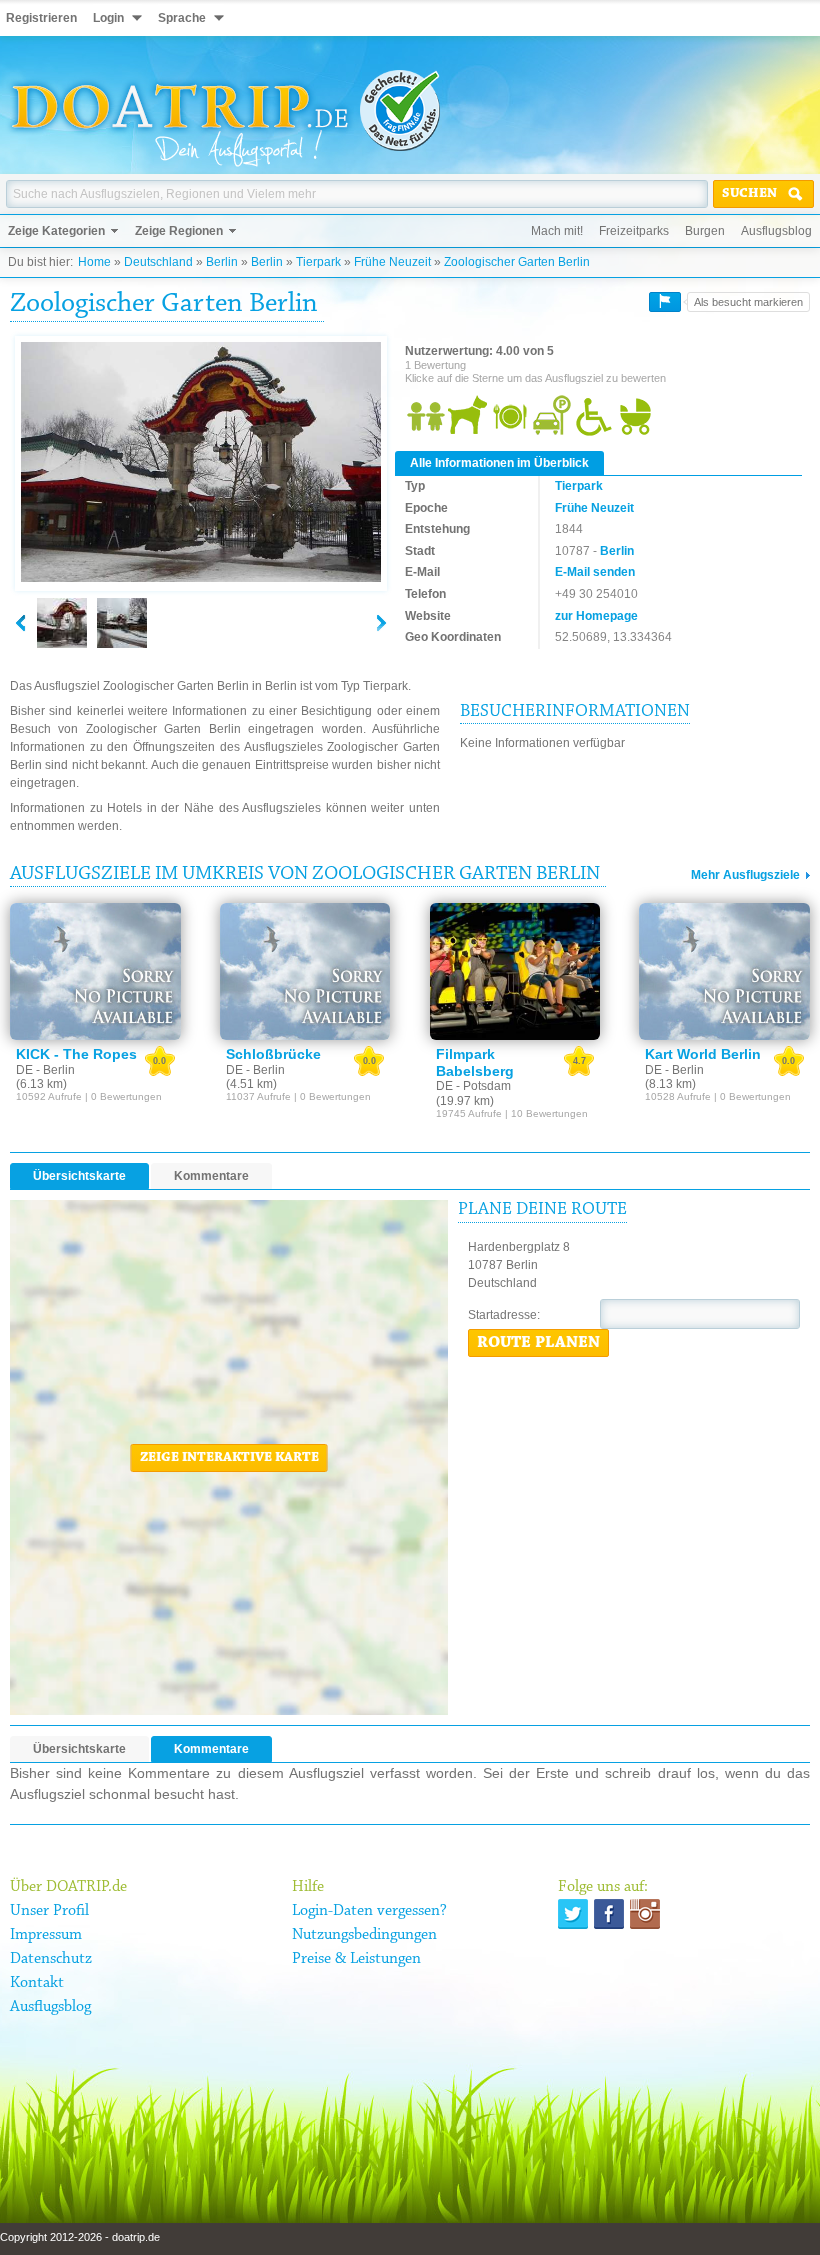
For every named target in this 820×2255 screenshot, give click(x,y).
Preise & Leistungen (356, 1959)
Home (94, 262)
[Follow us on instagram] (645, 1914)
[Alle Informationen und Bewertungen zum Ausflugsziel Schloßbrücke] (305, 971)
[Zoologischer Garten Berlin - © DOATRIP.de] (122, 623)
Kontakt (37, 1983)
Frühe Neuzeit (392, 262)
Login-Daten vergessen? (369, 1911)
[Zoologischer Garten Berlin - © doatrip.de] (201, 463)
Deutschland (158, 262)
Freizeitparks (634, 231)
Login (108, 18)
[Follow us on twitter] (573, 1914)
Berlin (222, 262)
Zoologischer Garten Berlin (517, 262)
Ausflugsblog (776, 231)
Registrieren (41, 18)
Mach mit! (557, 231)
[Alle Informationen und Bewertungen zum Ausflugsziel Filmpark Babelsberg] (515, 971)
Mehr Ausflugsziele (745, 875)
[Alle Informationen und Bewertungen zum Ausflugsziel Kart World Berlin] (724, 971)
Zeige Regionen (179, 231)
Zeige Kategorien (56, 231)
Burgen (705, 231)
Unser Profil (49, 1911)
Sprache (182, 18)
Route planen (538, 1343)
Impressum (46, 1935)
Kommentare (211, 1176)
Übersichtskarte (79, 1176)
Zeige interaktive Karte (229, 1458)
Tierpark (318, 262)
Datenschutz (51, 1959)
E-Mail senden (595, 572)
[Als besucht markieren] (665, 302)
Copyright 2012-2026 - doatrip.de (80, 2237)
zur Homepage (596, 616)
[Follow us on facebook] (609, 1914)
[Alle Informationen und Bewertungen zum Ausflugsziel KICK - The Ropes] (95, 971)
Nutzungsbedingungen (364, 1935)
